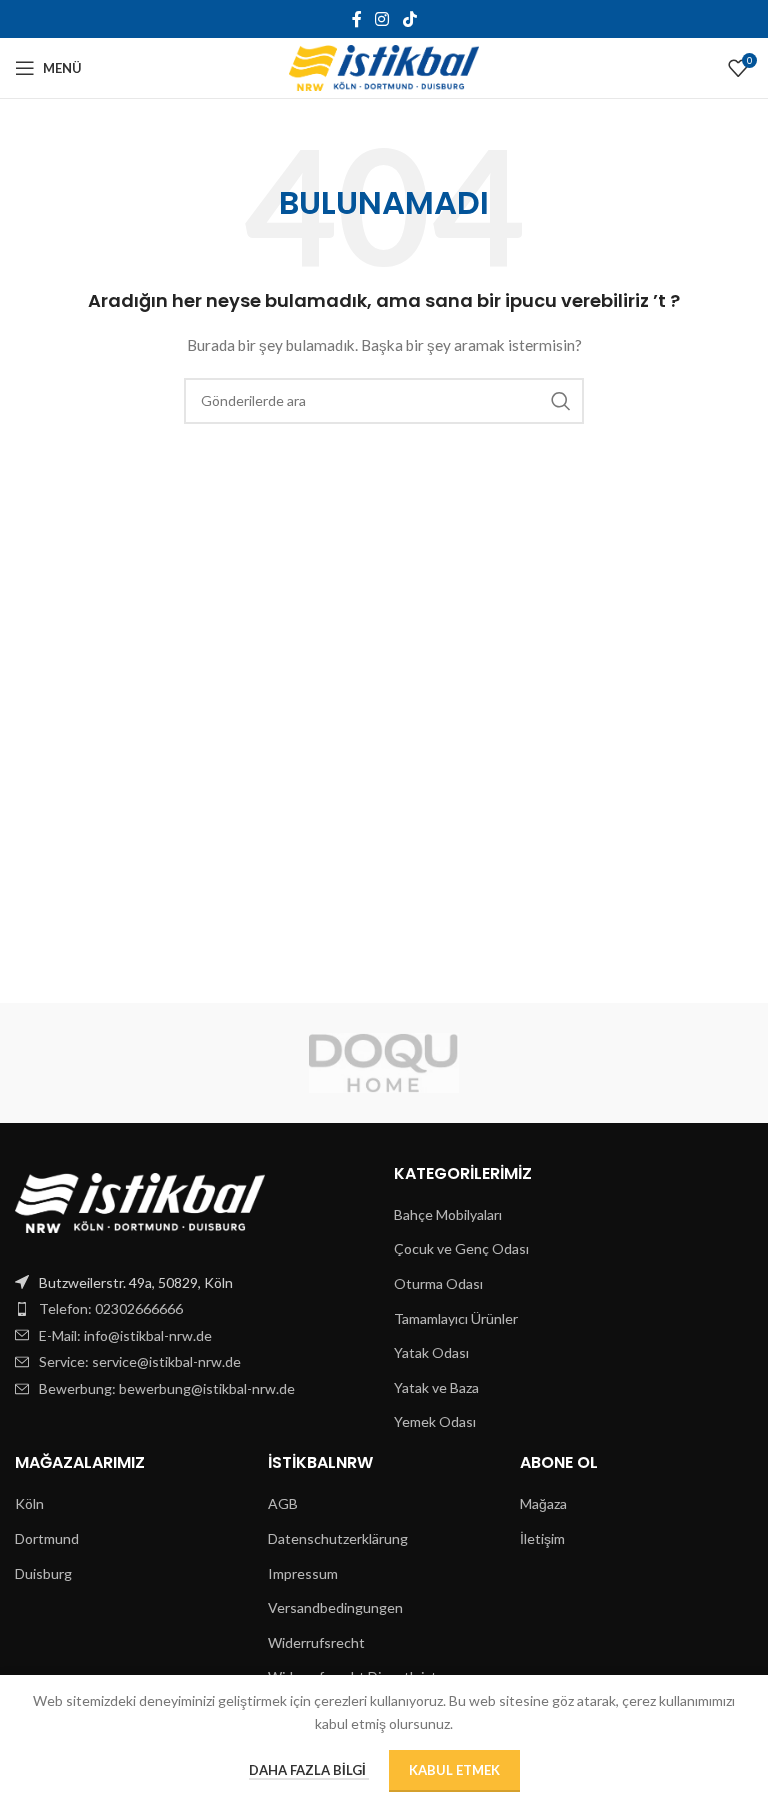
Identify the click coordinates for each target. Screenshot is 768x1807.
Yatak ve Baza (436, 1387)
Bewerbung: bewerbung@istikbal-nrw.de (167, 1388)
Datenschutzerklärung (338, 1538)
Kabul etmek (454, 1770)
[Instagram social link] (382, 19)
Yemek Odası (435, 1421)
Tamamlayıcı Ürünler (456, 1318)
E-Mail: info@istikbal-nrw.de (125, 1335)
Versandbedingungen (335, 1607)
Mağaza (543, 1503)
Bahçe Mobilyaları (448, 1214)
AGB (283, 1503)
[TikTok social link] (409, 19)
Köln (29, 1503)
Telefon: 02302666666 (111, 1308)
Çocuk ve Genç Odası (461, 1248)
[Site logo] (384, 66)
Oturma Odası (438, 1283)
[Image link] (140, 1200)
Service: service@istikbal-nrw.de (140, 1361)
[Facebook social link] (357, 19)
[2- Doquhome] (384, 1063)
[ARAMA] (561, 401)
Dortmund (47, 1538)
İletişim (542, 1538)
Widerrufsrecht (316, 1642)
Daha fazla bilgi (309, 1770)
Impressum (303, 1573)
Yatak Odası (431, 1352)
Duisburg (43, 1573)
